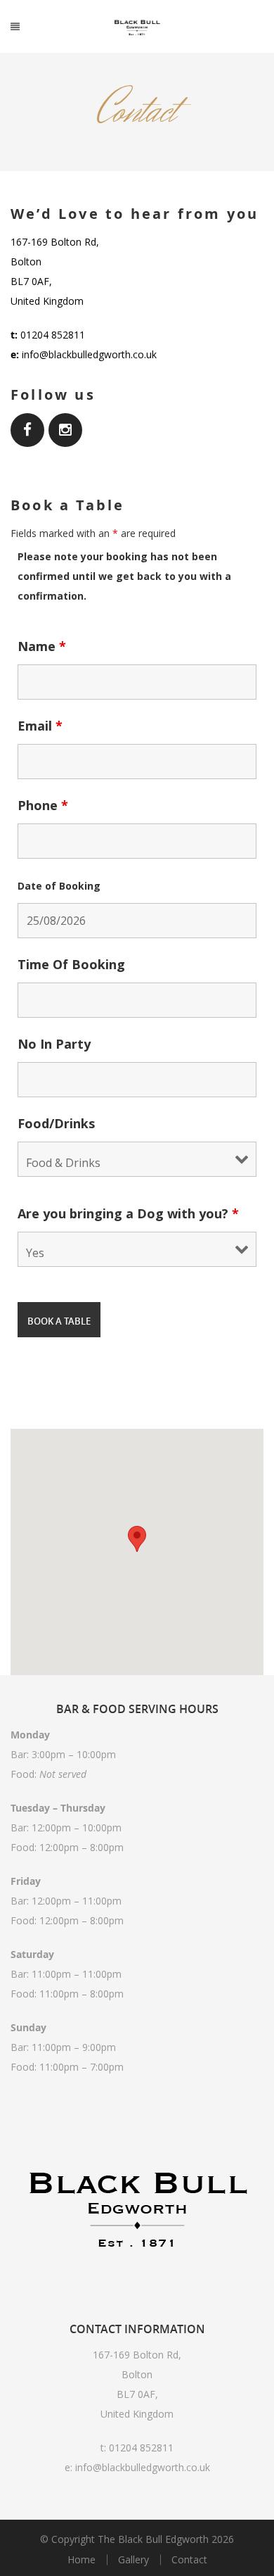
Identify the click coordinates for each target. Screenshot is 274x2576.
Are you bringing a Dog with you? (128, 1213)
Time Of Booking (71, 964)
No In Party (54, 1044)
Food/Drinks (56, 1123)
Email (40, 726)
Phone (43, 805)
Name (42, 646)
